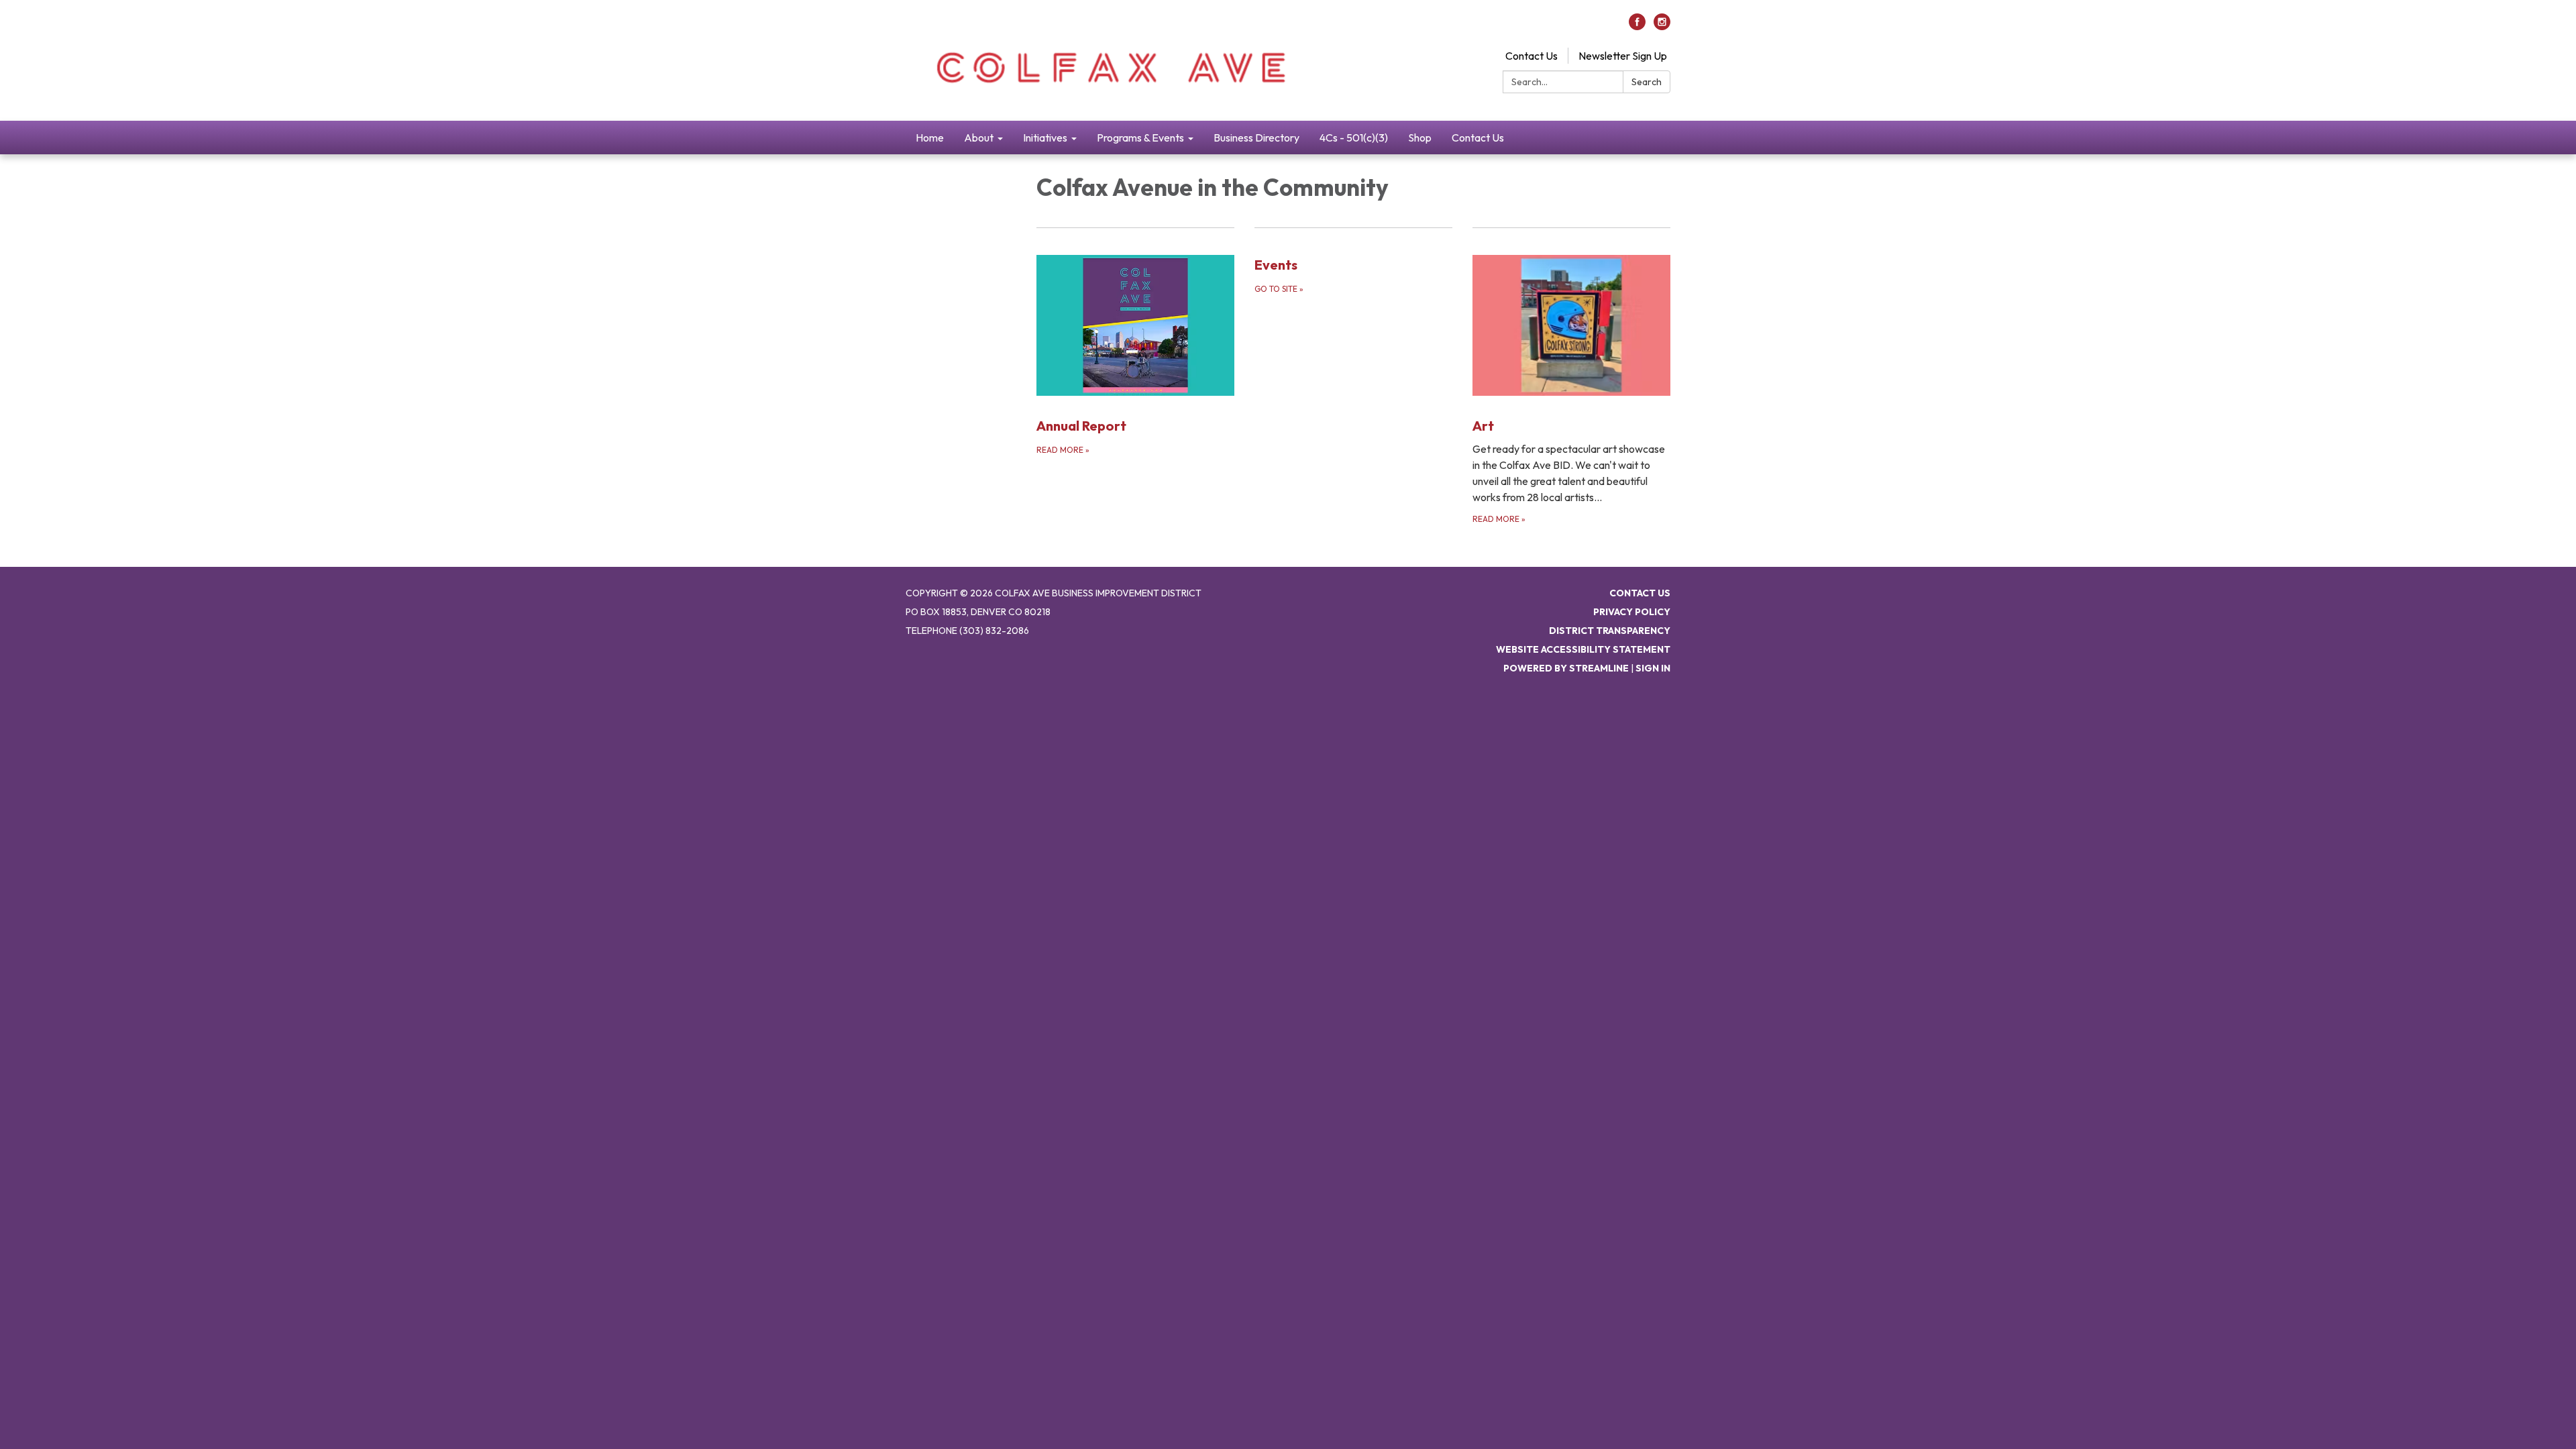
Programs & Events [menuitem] (1140, 138)
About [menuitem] (979, 138)
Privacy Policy (1632, 612)
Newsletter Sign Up (1623, 56)
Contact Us (1532, 56)
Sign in (1653, 668)
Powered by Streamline (1566, 668)
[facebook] (1637, 26)
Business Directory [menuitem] (1256, 138)
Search (1647, 82)
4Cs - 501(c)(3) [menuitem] (1354, 138)
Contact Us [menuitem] (1478, 138)
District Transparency (1610, 631)
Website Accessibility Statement (1583, 649)
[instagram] (1662, 26)
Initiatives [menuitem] (1045, 138)
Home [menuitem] (930, 138)
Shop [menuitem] (1420, 138)
